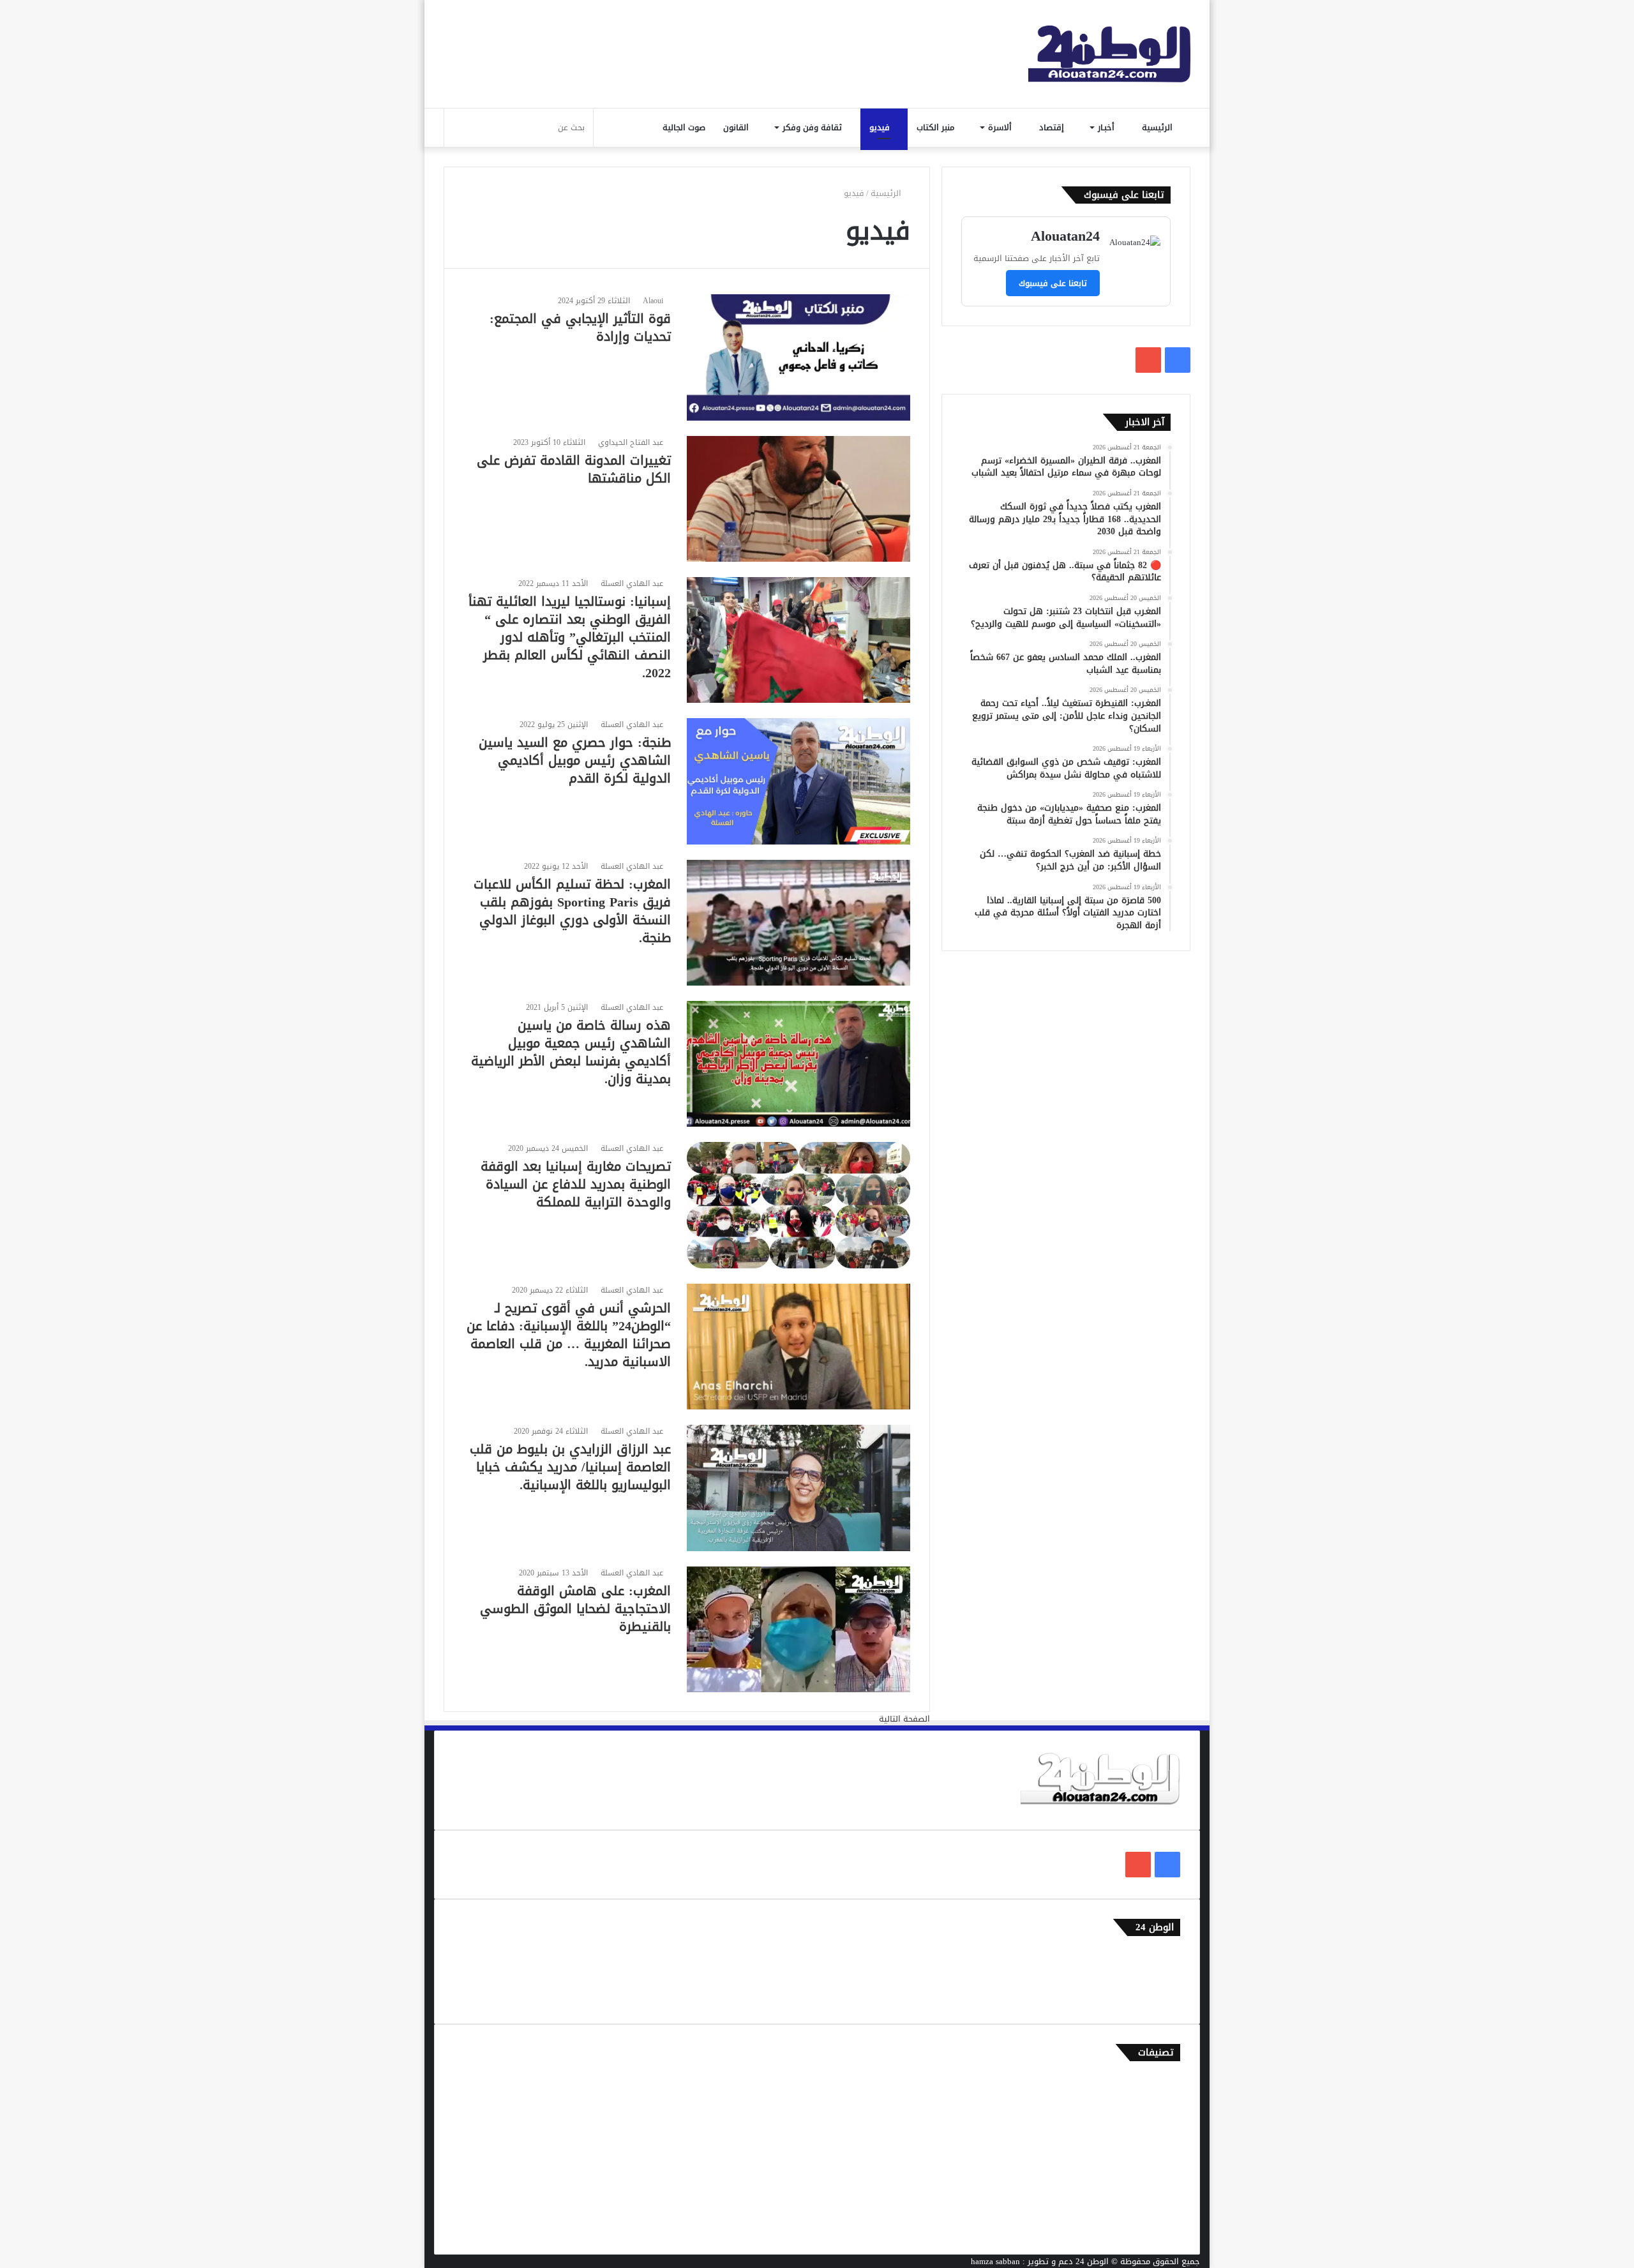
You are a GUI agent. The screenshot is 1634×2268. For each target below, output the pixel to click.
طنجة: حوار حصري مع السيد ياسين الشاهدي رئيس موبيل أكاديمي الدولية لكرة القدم (575, 760)
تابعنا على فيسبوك (1053, 283)
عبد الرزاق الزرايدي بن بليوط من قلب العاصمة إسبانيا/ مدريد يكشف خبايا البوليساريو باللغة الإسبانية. (570, 1467)
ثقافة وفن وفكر (813, 127)
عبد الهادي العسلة (632, 583)
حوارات (1168, 2207)
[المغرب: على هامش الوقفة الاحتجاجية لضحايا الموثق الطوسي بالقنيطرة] (798, 1629)
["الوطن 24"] (1109, 54)
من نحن (1167, 1977)
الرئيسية (1158, 127)
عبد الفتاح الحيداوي (631, 442)
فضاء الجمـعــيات (1152, 2228)
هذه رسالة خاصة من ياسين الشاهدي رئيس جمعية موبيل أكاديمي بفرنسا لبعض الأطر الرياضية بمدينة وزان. (571, 1052)
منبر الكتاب (937, 127)
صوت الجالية (684, 127)
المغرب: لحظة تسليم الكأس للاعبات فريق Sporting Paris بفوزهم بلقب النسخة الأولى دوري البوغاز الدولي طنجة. (572, 911)
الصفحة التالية (904, 1719)
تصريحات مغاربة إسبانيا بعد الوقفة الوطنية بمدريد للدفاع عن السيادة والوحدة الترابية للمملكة (576, 1184)
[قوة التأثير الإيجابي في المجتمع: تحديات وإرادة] (798, 357)
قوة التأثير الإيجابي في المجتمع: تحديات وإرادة (580, 327)
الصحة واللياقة (1154, 2123)
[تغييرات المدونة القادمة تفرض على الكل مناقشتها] (798, 499)
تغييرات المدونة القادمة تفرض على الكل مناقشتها (574, 469)
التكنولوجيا (1161, 2165)
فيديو (881, 127)
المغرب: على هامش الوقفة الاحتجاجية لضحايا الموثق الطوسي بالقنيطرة (575, 1609)
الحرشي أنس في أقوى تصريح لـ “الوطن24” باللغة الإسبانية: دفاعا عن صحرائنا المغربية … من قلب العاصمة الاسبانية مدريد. (569, 1335)
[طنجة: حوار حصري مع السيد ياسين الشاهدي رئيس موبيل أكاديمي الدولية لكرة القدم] (798, 781)
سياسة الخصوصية (1149, 1998)
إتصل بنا (1166, 1956)
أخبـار (1107, 127)
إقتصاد (1053, 127)
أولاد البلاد (1161, 2144)
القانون (737, 127)
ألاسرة (1001, 127)
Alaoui (653, 301)
